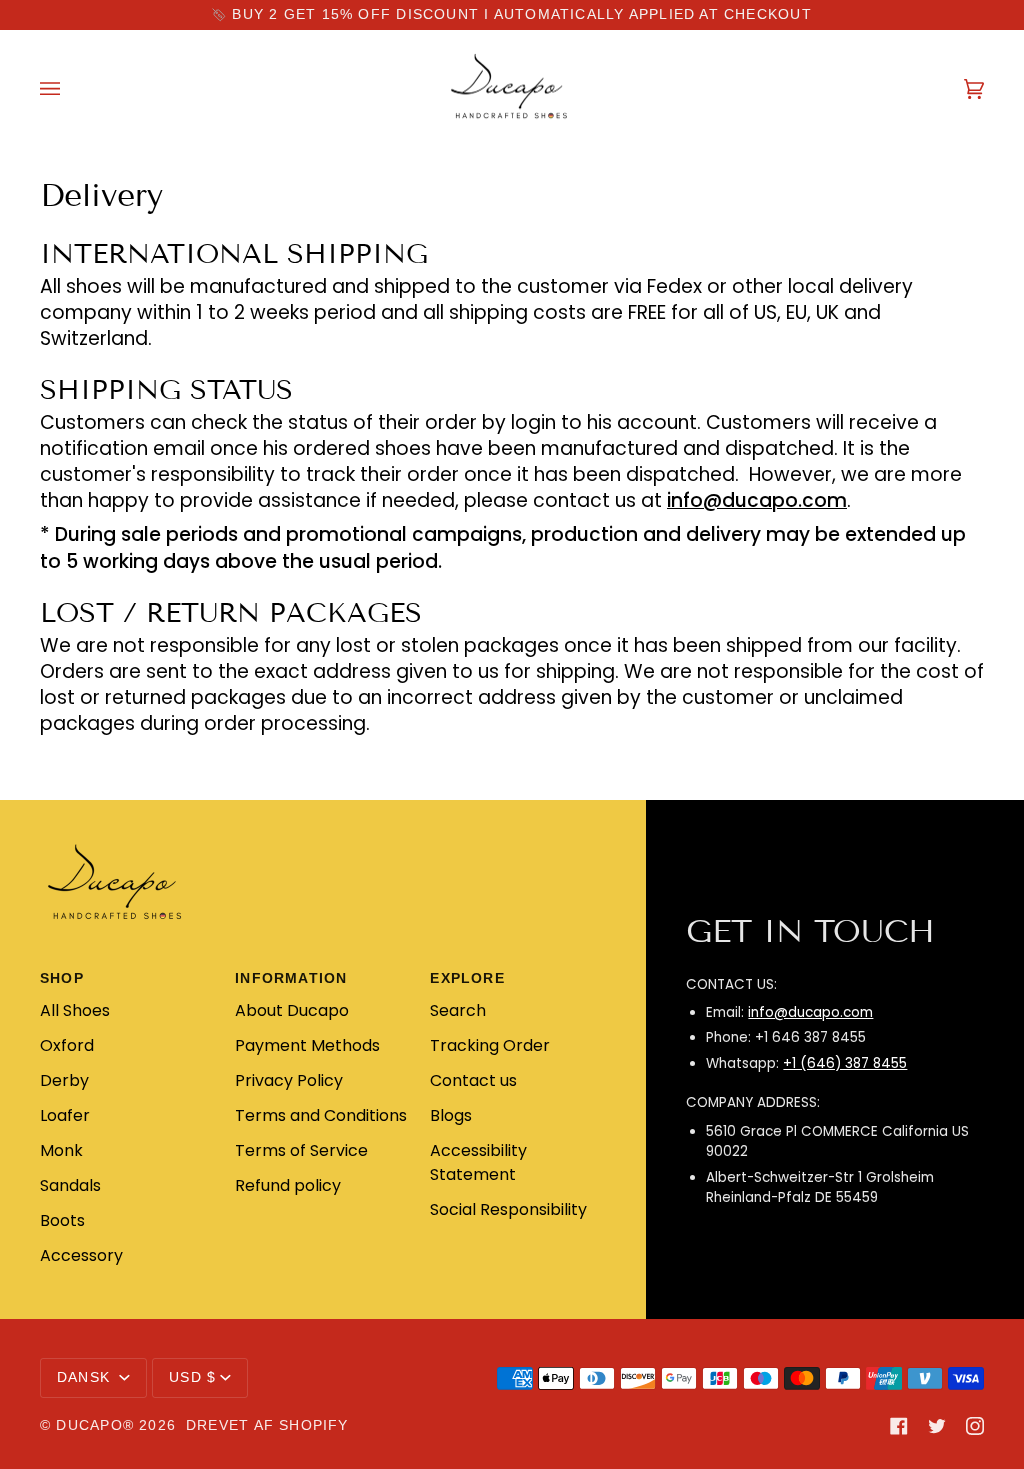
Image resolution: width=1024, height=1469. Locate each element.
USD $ (192, 1377)
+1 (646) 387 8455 (845, 1063)
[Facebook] (899, 1426)
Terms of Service (301, 1150)
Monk (61, 1150)
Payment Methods (307, 1045)
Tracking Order (490, 1045)
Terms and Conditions (321, 1115)
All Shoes (75, 1010)
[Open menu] (70, 89)
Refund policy (288, 1185)
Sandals (70, 1185)
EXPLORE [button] (467, 978)
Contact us (473, 1080)
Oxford (67, 1045)
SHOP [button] (62, 978)
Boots (62, 1220)
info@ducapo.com (810, 1012)
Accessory (81, 1255)
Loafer (65, 1115)
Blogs (451, 1115)
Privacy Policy (289, 1080)
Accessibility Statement (478, 1162)
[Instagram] (975, 1426)
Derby (64, 1080)
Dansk (86, 1377)
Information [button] (291, 978)
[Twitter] (937, 1426)
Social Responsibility (508, 1209)
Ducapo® (95, 1425)
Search (458, 1010)
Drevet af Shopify (267, 1425)
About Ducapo (292, 1010)
